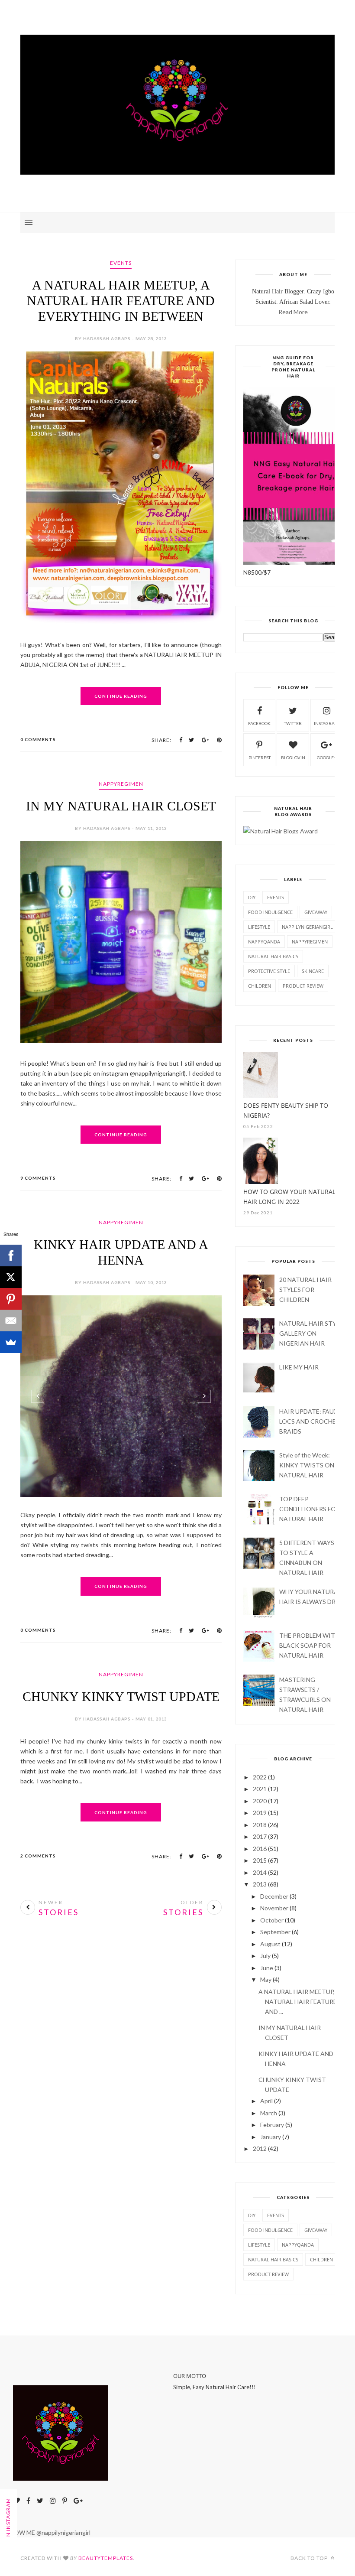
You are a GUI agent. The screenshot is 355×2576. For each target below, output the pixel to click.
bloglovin (293, 758)
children (260, 986)
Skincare (313, 971)
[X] (11, 1277)
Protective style (269, 971)
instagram (326, 723)
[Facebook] (11, 1255)
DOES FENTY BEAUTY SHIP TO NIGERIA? (286, 1110)
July (265, 1956)
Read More (293, 312)
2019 (260, 1813)
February (272, 2125)
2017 (260, 1836)
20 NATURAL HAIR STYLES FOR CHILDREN (305, 1290)
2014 (260, 1872)
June (267, 1968)
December (274, 1896)
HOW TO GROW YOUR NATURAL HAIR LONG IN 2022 (289, 1197)
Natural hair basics (273, 956)
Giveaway (316, 912)
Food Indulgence (270, 912)
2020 (260, 1801)
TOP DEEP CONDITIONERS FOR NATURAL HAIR (310, 1509)
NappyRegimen (121, 784)
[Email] (11, 1321)
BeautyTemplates (106, 2558)
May (266, 1979)
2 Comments (38, 1856)
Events (121, 263)
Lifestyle (259, 927)
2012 (260, 2148)
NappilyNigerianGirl (307, 927)
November (274, 1908)
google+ (327, 758)
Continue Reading (121, 696)
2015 (260, 1860)
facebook (259, 723)
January (271, 2137)
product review (303, 986)
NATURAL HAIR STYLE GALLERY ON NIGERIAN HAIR (311, 1333)
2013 (260, 1884)
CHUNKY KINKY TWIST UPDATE (121, 1696)
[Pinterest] (11, 1299)
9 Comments (38, 1178)
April (266, 2101)
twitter (293, 723)
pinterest (260, 758)
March (269, 2113)
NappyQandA (264, 942)
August (270, 1944)
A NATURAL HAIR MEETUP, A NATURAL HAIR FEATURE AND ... (299, 2002)
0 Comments (38, 739)
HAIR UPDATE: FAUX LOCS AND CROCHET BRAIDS (310, 1421)
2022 (260, 1777)
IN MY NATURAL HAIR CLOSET (121, 806)
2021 (260, 1789)
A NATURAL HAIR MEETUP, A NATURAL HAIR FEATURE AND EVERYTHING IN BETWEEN (121, 301)
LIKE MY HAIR (299, 1367)
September (275, 1932)
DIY (252, 897)
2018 (260, 1825)
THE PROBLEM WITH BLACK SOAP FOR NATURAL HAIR (309, 1645)
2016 (260, 1849)
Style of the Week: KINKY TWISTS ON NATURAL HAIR (307, 1465)
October (272, 1920)
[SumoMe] (11, 1342)
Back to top (310, 2558)
